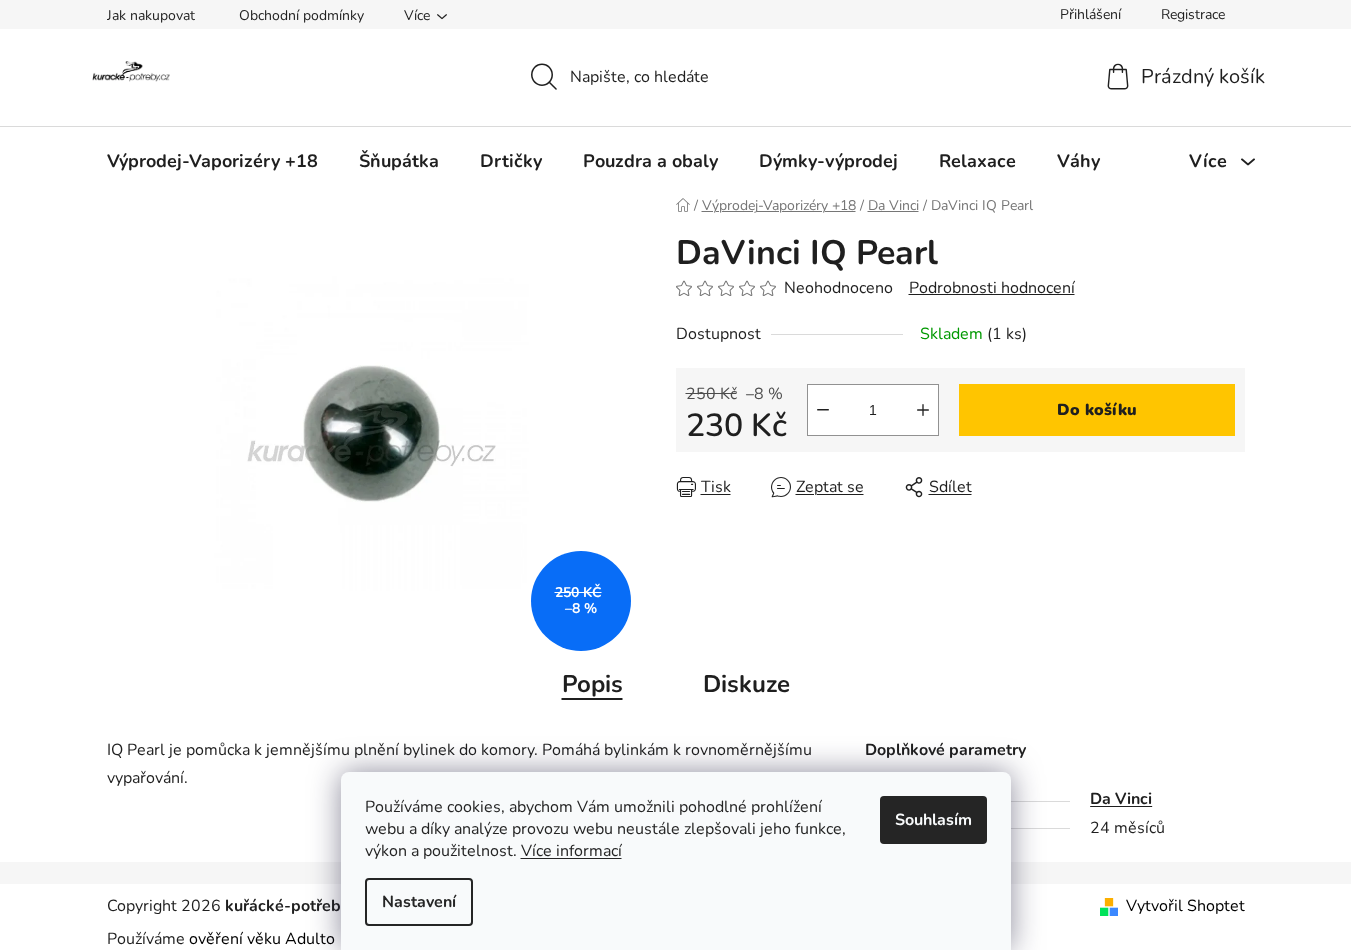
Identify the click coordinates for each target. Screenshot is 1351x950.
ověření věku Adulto (262, 939)
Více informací (571, 851)
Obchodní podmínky (301, 15)
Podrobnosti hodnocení (992, 288)
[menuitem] (212, 161)
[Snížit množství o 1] (823, 410)
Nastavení (419, 902)
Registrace (1193, 14)
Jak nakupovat (151, 15)
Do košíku (1097, 410)
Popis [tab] (592, 684)
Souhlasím (933, 820)
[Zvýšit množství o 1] (923, 410)
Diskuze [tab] (746, 684)
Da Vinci (1121, 799)
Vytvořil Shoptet (1185, 906)
